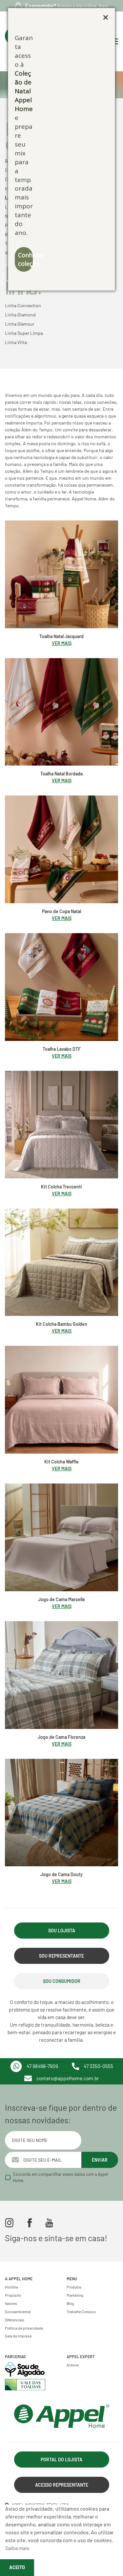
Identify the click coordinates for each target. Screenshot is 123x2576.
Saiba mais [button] (17, 2548)
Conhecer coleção (25, 259)
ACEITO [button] (17, 2567)
